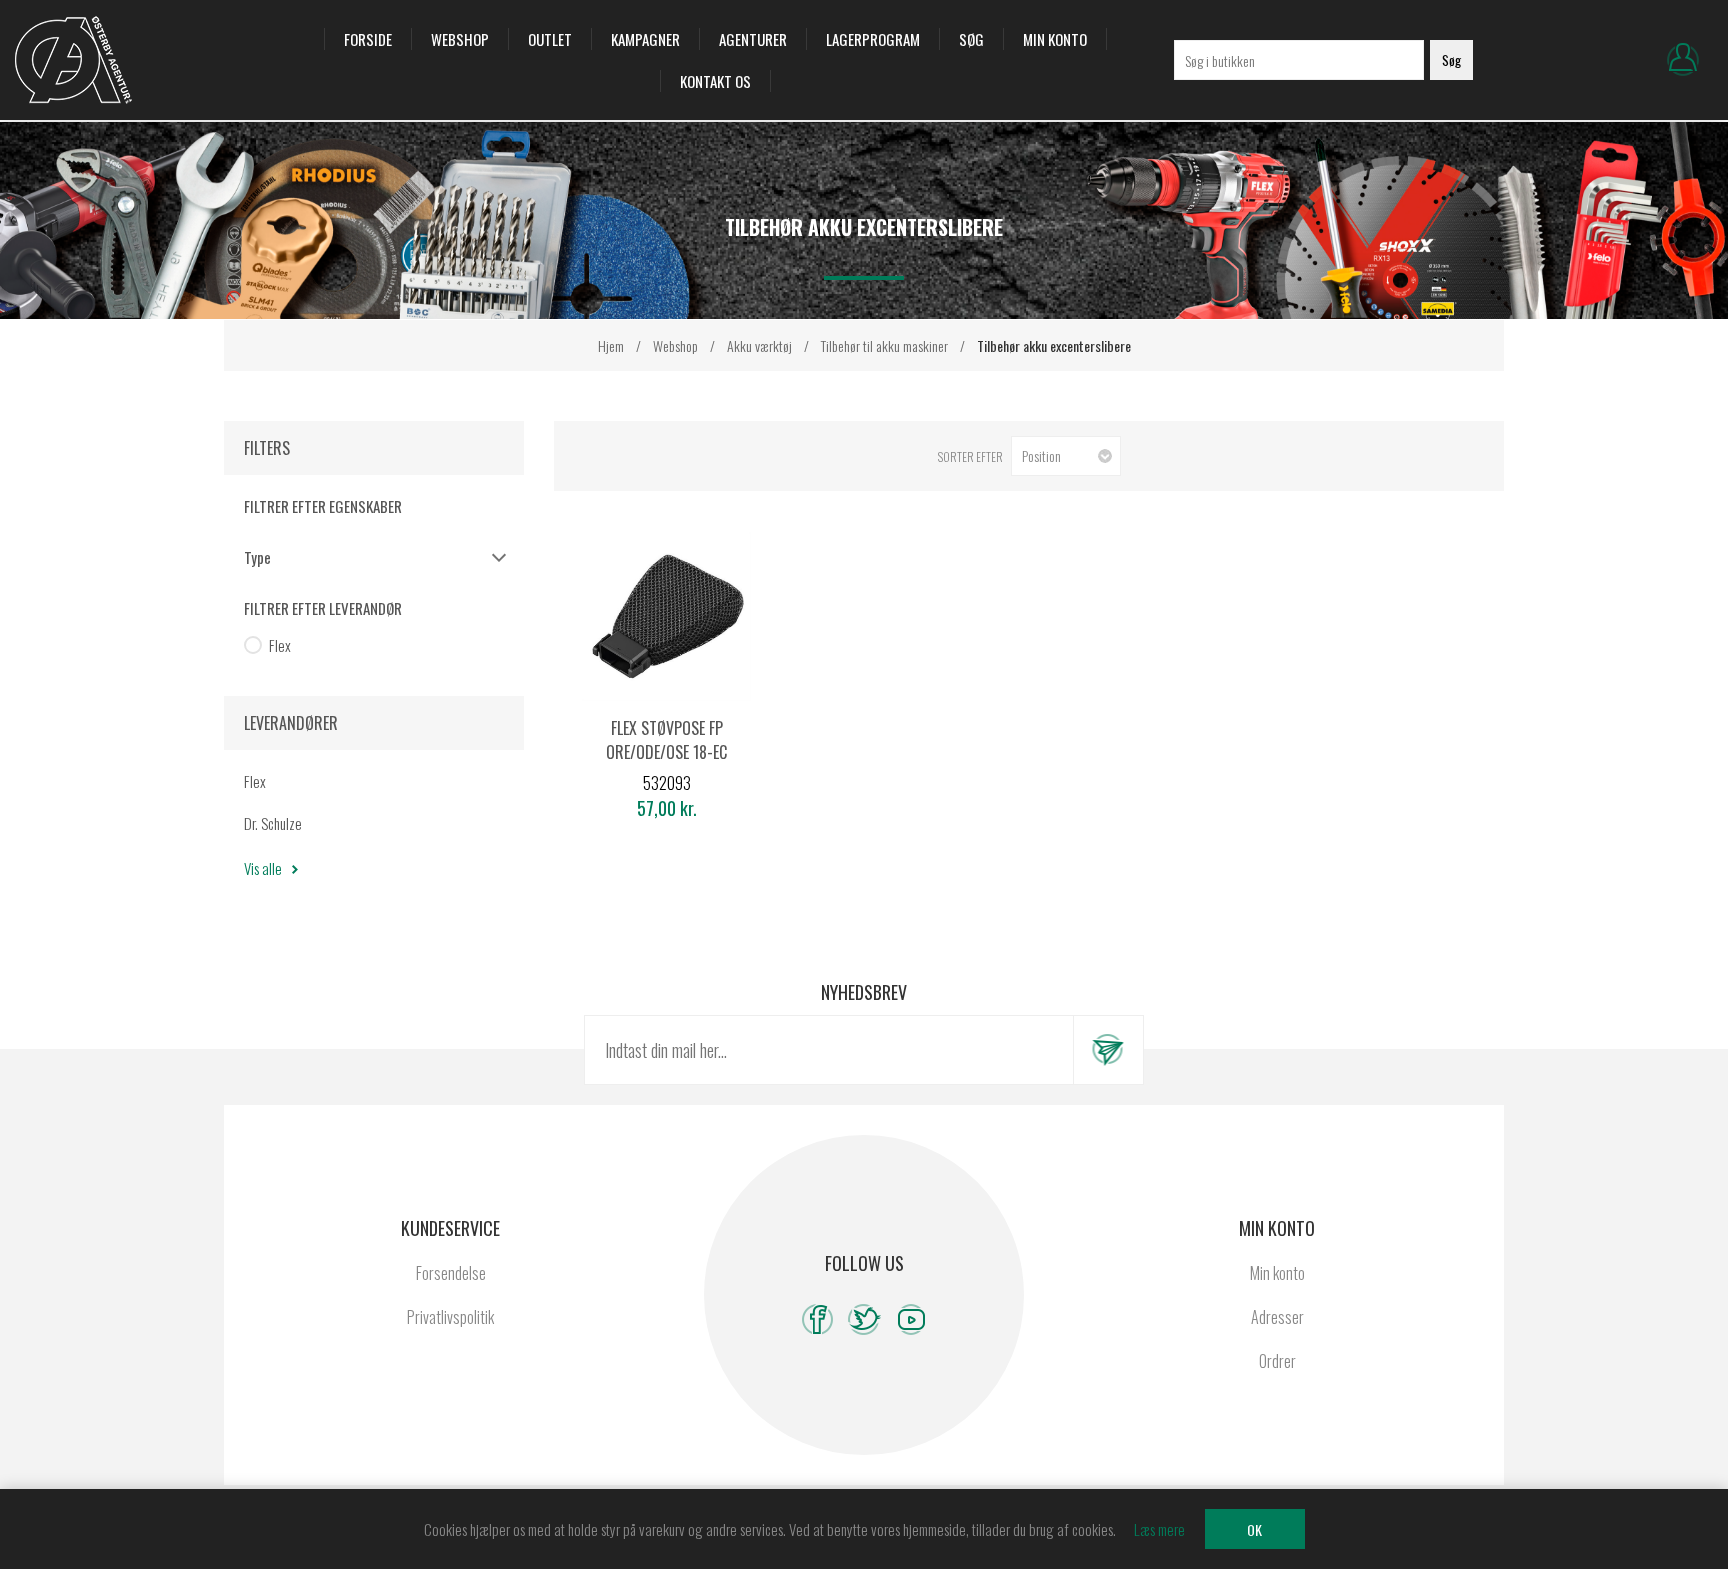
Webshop (460, 39)
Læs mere (1159, 1529)
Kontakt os (715, 81)
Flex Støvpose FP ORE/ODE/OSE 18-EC (666, 740)
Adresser (1277, 1317)
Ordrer (1277, 1361)
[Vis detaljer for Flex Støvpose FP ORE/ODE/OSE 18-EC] (666, 616)
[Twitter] (864, 1319)
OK (1254, 1529)
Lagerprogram (873, 39)
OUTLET (550, 39)
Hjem (611, 345)
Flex (280, 645)
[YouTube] (911, 1319)
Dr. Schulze (273, 823)
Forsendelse (451, 1273)
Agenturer (753, 39)
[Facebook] (817, 1319)
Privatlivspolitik (450, 1317)
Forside (368, 39)
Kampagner (645, 39)
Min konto (1055, 39)
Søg (971, 39)
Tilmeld (1108, 1050)
